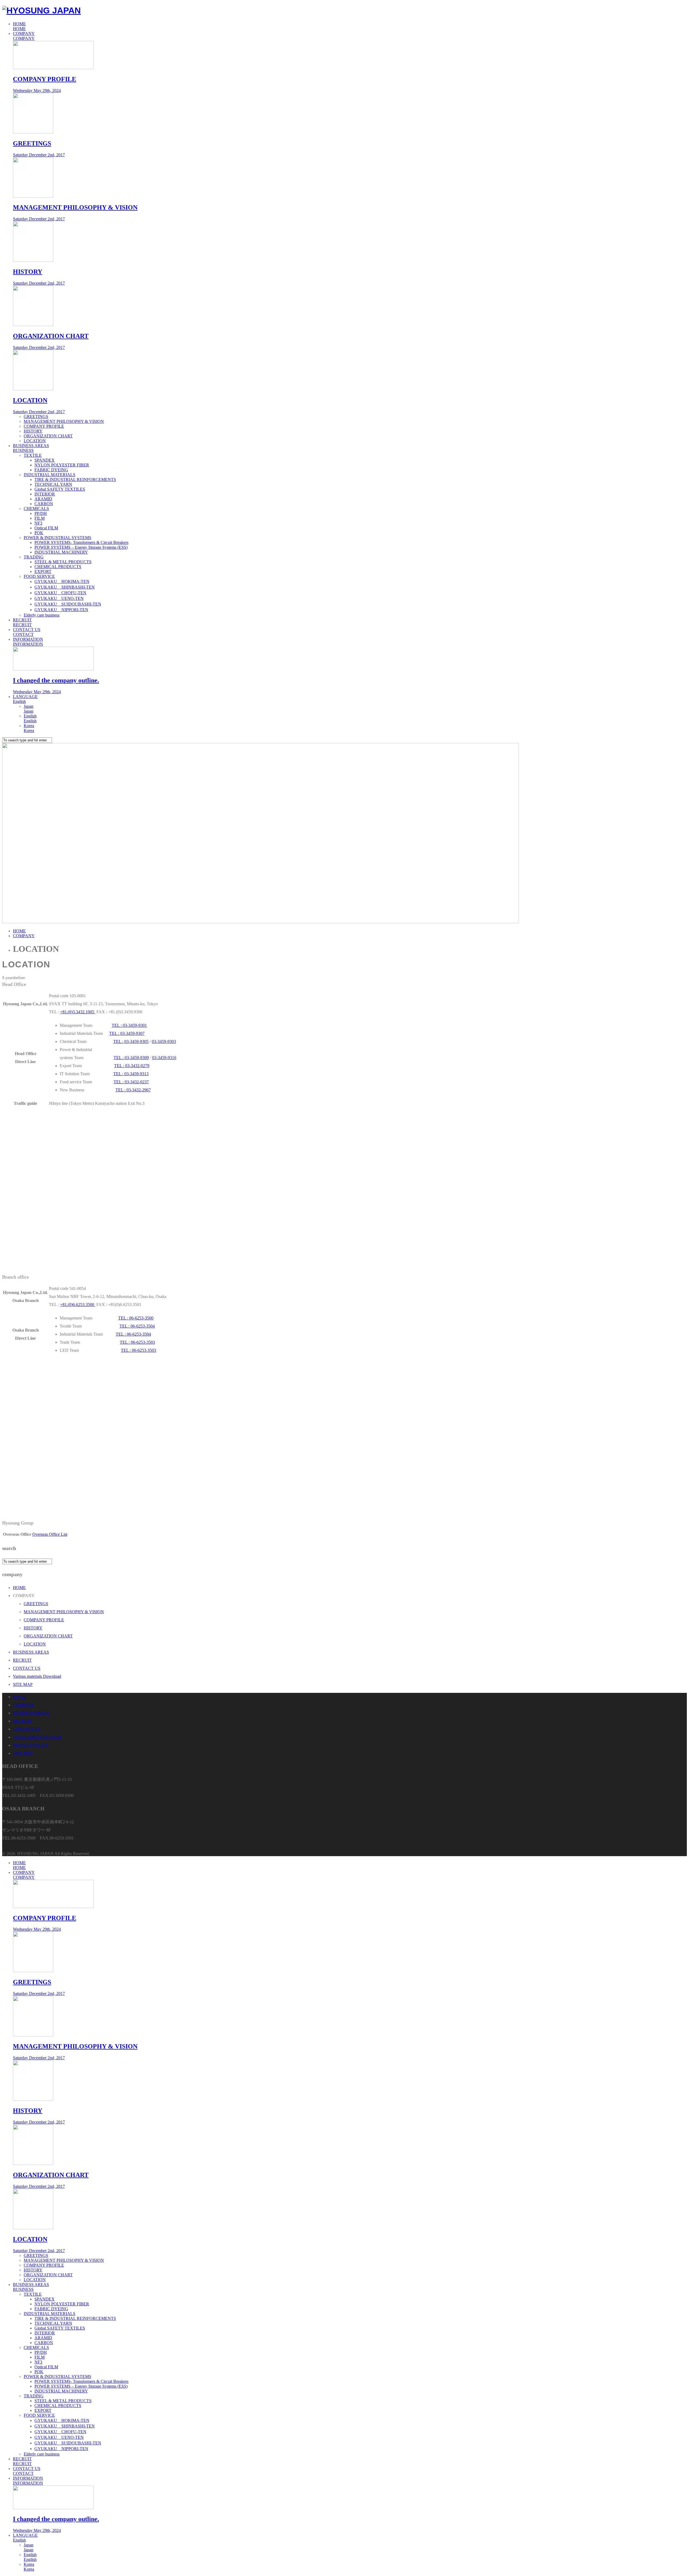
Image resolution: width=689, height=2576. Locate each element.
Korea (29, 728)
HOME (19, 26)
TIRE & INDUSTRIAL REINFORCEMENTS (75, 480)
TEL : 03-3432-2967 (133, 1090)
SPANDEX (45, 460)
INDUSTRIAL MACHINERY (61, 552)
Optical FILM (46, 528)
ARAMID (43, 499)
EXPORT (43, 572)
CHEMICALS (36, 509)
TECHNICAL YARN (53, 484)
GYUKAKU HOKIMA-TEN (62, 581)
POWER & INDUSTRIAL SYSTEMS (57, 538)
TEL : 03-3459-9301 (129, 1025)
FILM (40, 518)
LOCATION (35, 441)
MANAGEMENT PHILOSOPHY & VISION (64, 421)
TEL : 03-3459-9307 (127, 1033)
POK (39, 533)
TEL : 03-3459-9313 (131, 1074)
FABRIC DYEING (51, 470)
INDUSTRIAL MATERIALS (50, 475)
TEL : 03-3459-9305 (131, 1041)
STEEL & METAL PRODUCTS (63, 562)
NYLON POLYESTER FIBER (62, 465)
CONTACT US (27, 632)
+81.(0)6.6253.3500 (78, 1305)
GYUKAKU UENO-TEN (59, 598)
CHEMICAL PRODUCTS (58, 567)
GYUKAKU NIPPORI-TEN (61, 610)
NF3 (38, 523)
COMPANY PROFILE (44, 426)
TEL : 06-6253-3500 (136, 1318)
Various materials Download (37, 1676)
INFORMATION (28, 642)
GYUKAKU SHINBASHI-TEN (65, 587)
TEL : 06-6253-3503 (137, 1342)
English (30, 718)
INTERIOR (45, 494)
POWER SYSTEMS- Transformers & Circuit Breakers (81, 542)
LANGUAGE (25, 699)
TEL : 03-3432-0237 (131, 1082)
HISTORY (33, 431)
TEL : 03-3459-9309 (131, 1058)
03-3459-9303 (164, 1041)
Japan (29, 709)
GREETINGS (36, 417)
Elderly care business (42, 615)
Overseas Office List (50, 1534)
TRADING (34, 557)
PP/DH (41, 513)
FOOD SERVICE (39, 576)
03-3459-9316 (164, 1058)
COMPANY (24, 36)
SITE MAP (23, 1684)
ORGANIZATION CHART (48, 436)
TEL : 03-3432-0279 (132, 1066)
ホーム (19, 1697)
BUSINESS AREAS (31, 448)
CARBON (44, 504)
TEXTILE (33, 455)
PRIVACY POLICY (31, 1745)
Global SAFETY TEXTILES (60, 489)
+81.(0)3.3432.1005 (78, 1012)
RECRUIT (22, 622)
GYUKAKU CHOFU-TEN (60, 593)
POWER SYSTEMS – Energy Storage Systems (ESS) (81, 547)
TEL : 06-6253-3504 (137, 1326)
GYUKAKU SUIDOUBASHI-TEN (68, 604)
